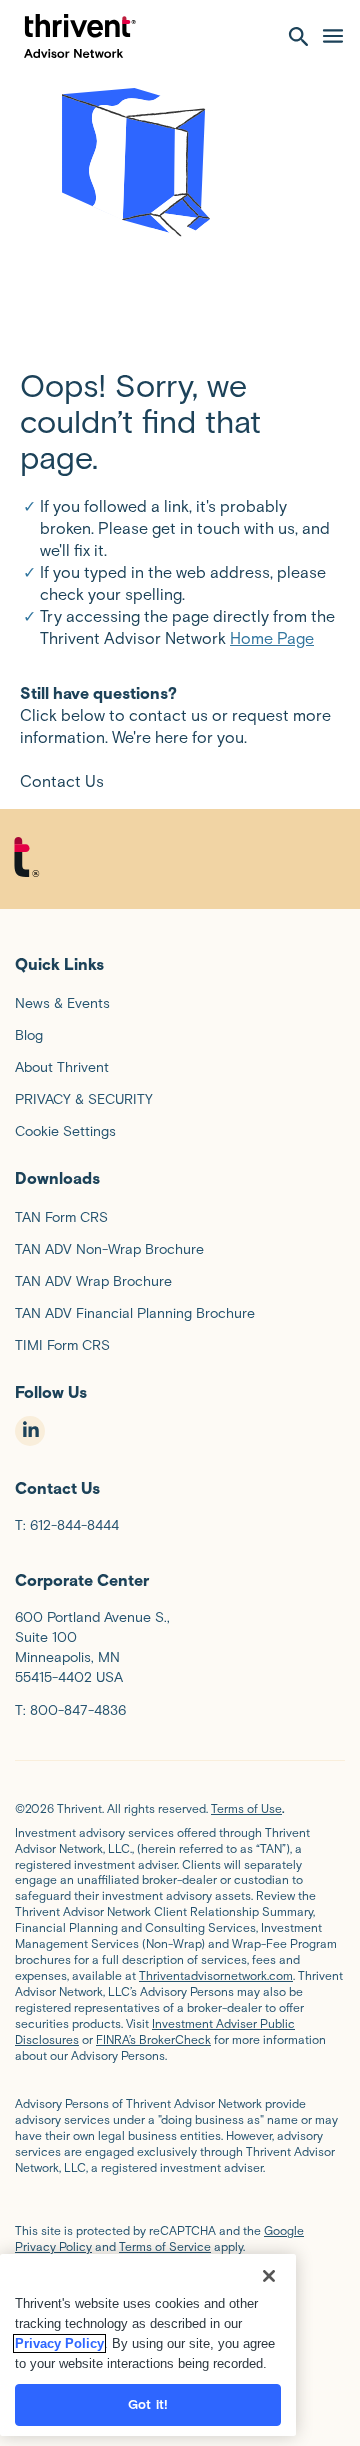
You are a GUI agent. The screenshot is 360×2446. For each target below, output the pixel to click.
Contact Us (62, 781)
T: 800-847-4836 (70, 1710)
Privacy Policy (59, 2343)
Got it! (148, 2404)
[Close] (269, 2276)
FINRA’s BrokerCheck (153, 2039)
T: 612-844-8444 (67, 1525)
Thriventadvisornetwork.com (216, 1975)
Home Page (272, 638)
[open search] (299, 36)
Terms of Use (246, 1808)
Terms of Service (165, 2246)
